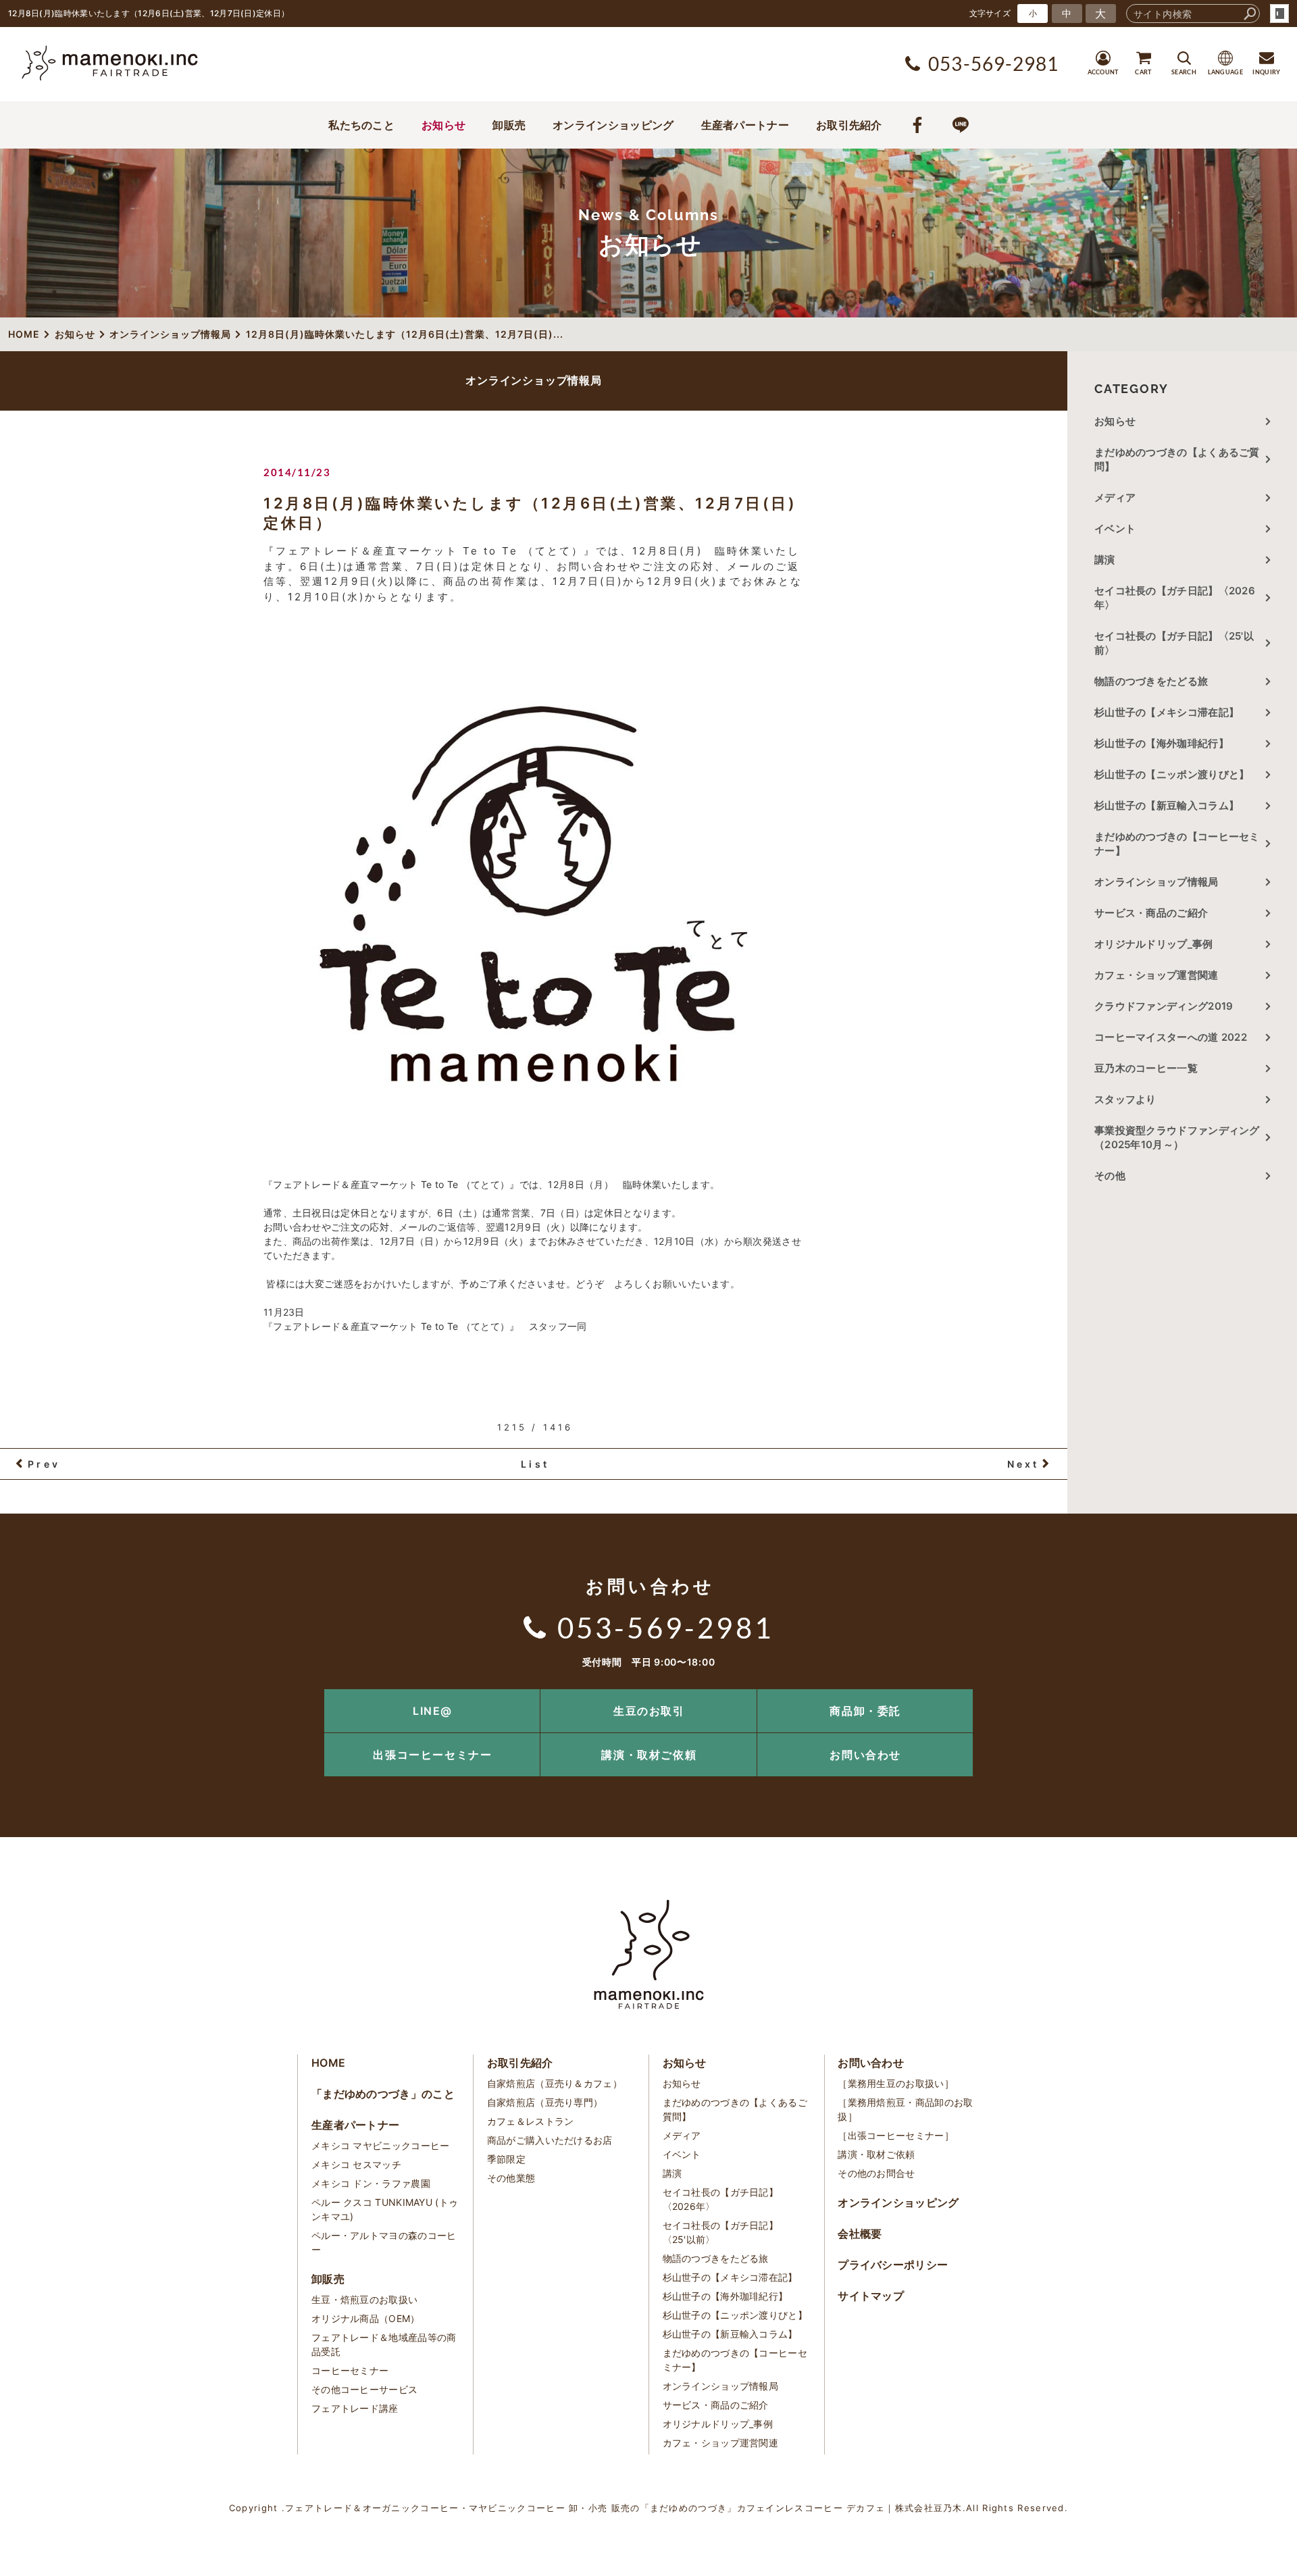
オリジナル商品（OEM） (366, 2318)
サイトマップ (871, 2296)
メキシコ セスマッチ (356, 2164)
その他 (1115, 1176)
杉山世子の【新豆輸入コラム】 (1167, 805)
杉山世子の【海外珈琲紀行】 (1162, 743)
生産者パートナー (745, 125)
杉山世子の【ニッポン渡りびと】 (1172, 774)
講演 (1105, 560)
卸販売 (509, 125)
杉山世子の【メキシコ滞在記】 (1167, 712)
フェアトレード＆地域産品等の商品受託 (384, 2344)
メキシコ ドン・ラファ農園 (371, 2183)
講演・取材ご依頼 (649, 1755)
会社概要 (860, 2234)
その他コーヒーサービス (364, 2389)
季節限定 (506, 2159)
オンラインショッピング (613, 125)
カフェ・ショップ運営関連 (1156, 975)
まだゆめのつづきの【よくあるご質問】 (1177, 459)
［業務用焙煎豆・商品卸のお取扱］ (905, 2109)
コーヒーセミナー (350, 2370)
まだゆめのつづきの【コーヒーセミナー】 (1177, 844)
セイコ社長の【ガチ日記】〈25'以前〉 (1174, 643)
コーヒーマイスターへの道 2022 (1171, 1037)
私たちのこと (361, 125)
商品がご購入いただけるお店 (550, 2140)
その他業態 (511, 2178)
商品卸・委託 (865, 1711)
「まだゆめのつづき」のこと (383, 2094)
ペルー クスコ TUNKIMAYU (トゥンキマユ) (385, 2209)
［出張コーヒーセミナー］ (896, 2135)
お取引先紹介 (849, 125)
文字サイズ (990, 13)
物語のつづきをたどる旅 (1151, 681)
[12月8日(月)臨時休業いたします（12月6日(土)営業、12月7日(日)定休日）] (534, 894)
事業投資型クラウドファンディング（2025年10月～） (1177, 1137)
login (1279, 14)
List (535, 1464)
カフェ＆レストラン (531, 2121)
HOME (328, 2063)
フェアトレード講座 (355, 2408)
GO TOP (1256, 1694)
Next (1023, 1464)
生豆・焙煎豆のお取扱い (364, 2299)
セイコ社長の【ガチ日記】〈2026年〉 (1175, 598)
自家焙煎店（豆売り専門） (545, 2102)
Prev (44, 1464)
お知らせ (443, 125)
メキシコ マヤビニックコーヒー (381, 2145)
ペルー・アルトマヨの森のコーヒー (384, 2242)
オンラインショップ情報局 (1156, 882)
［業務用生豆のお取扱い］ (896, 2083)
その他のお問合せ (876, 2173)
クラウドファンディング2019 (1164, 1006)
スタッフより (1125, 1099)
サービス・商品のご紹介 (1151, 913)
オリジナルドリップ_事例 (1154, 944)
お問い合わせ (865, 1755)
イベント (1115, 529)
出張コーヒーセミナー (432, 1755)
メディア (1115, 497)
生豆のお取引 (649, 1711)
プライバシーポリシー (893, 2265)
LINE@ (433, 1711)
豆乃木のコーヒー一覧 (1146, 1068)
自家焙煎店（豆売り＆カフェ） (555, 2083)
